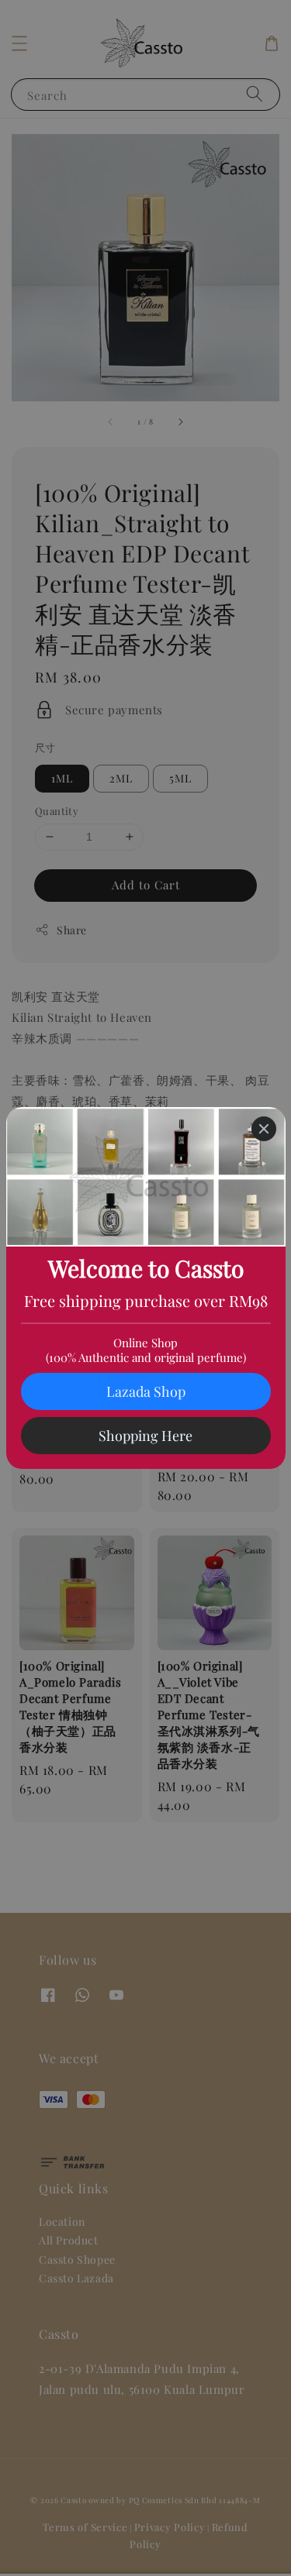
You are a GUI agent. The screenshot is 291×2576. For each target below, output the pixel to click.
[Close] (264, 1129)
